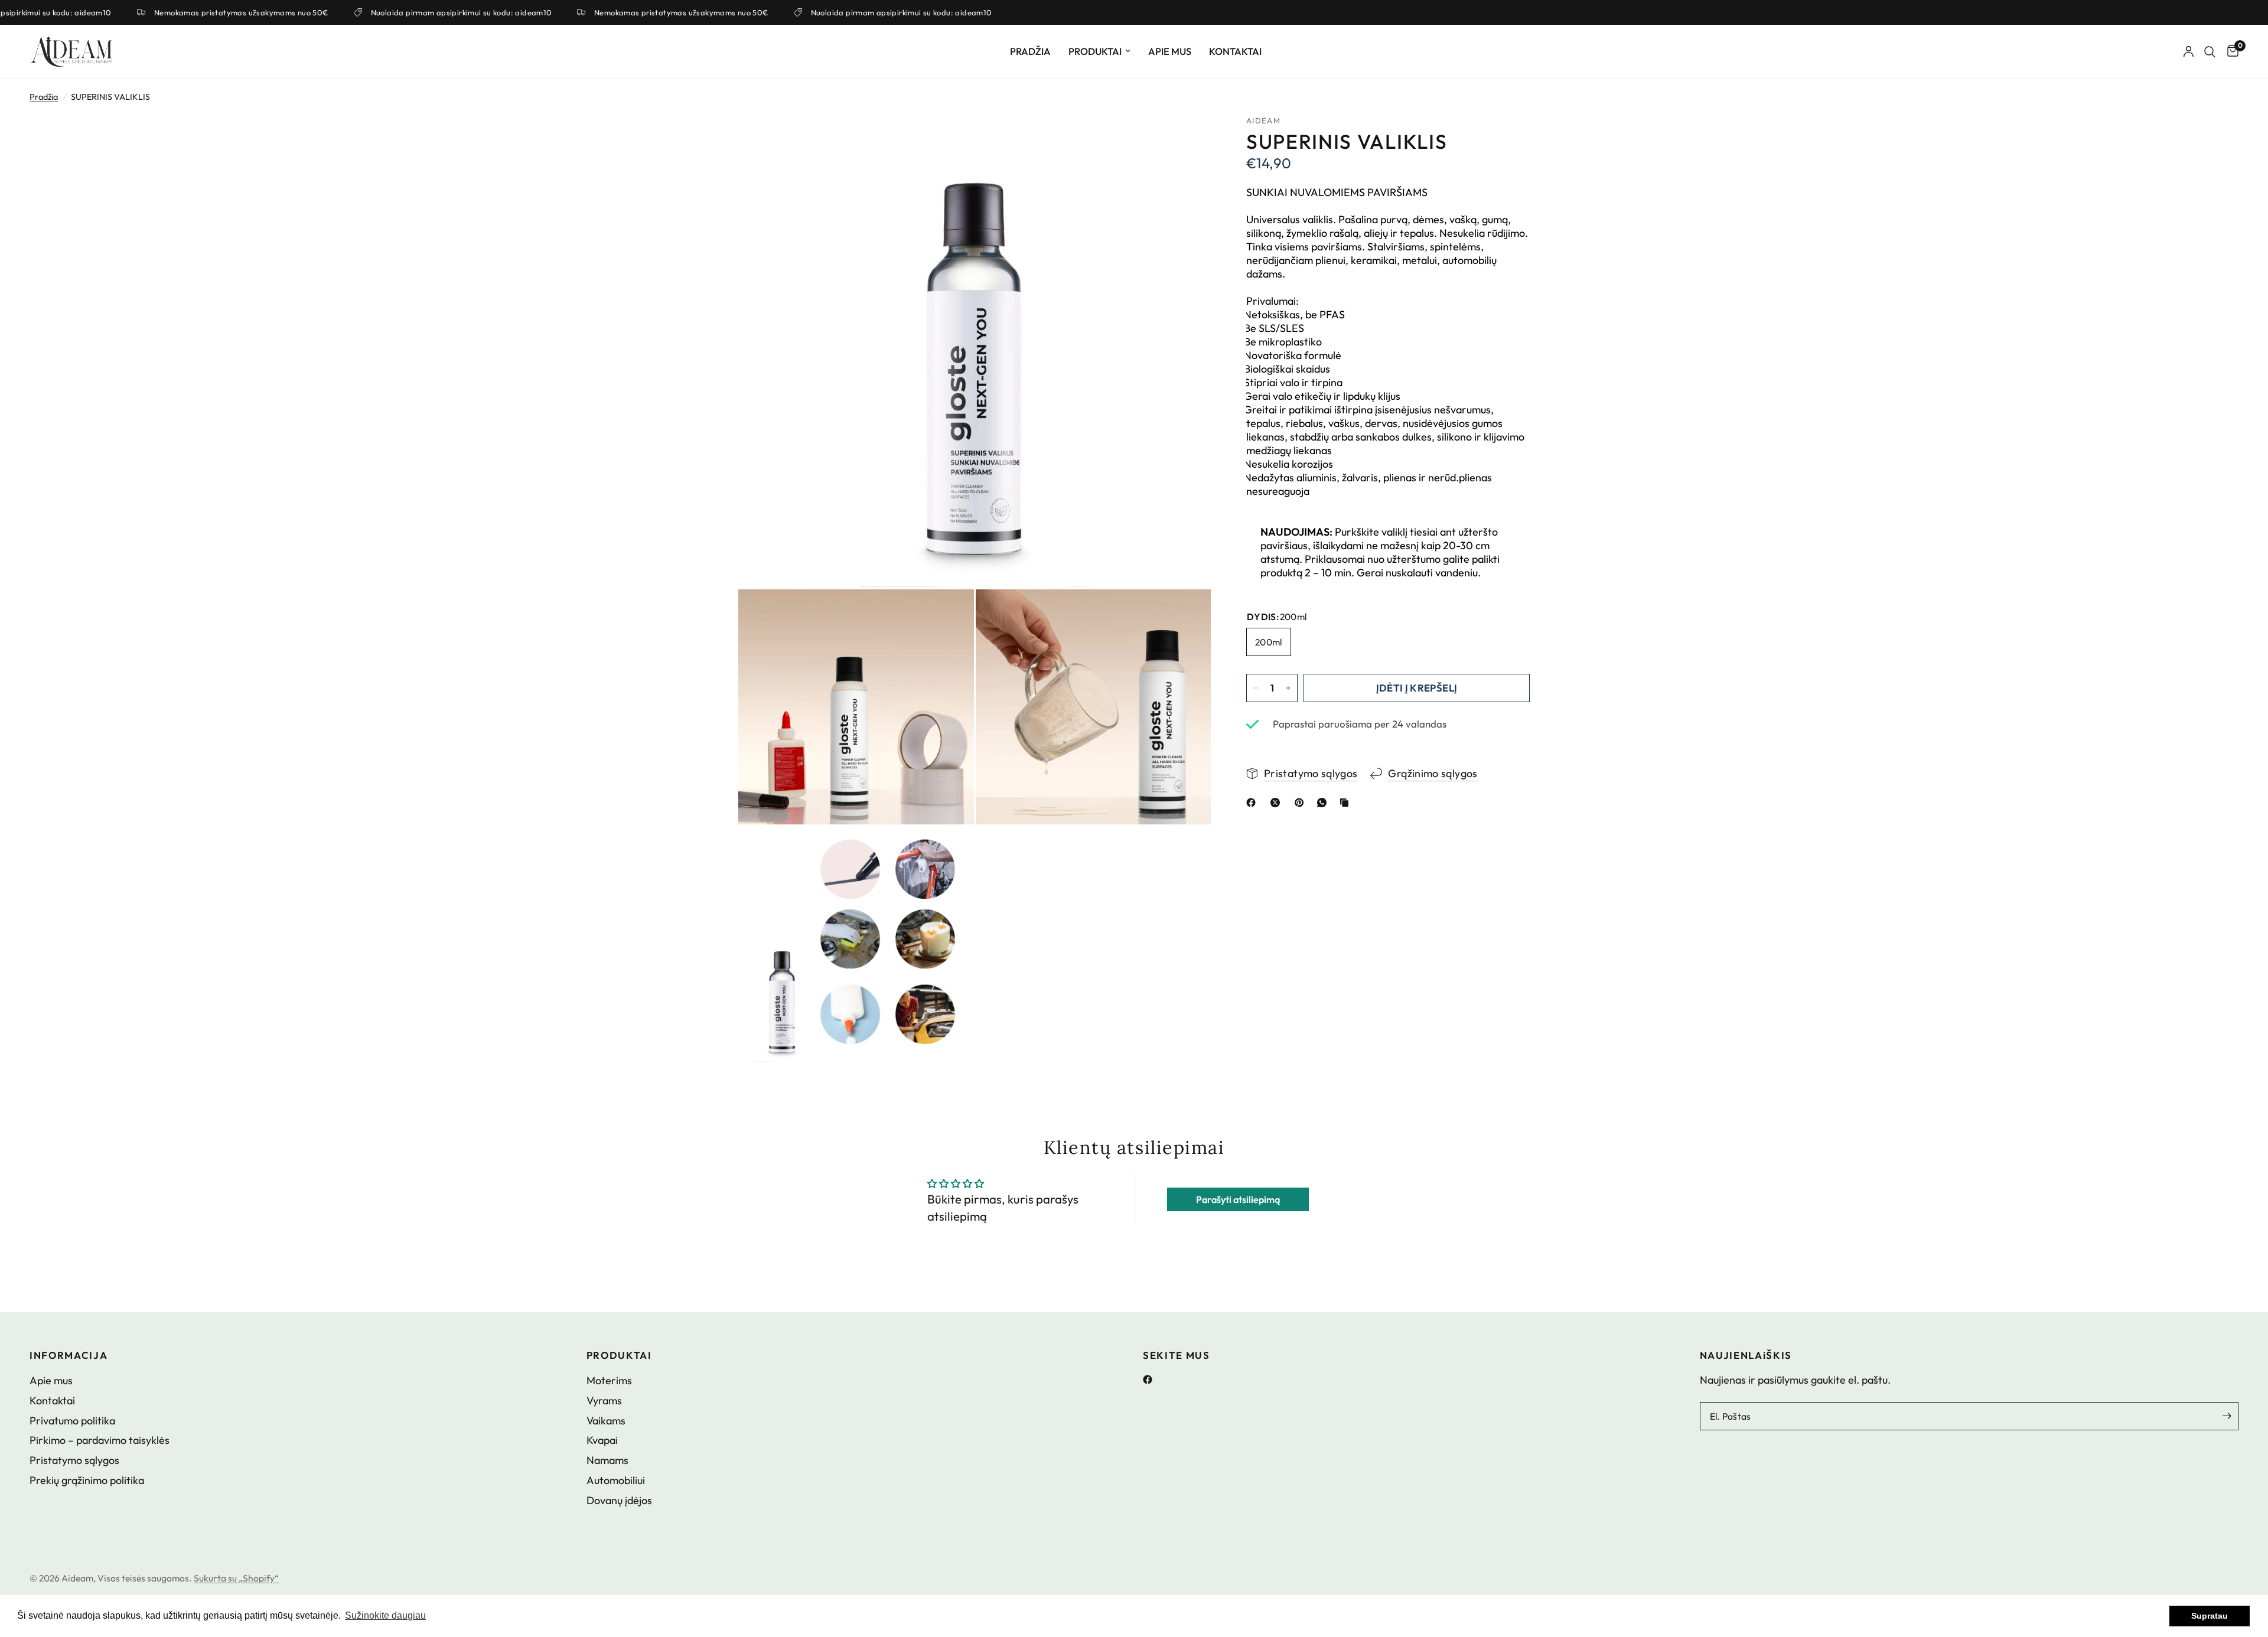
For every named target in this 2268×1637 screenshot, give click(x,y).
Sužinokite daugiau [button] (385, 1615)
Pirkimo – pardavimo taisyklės (100, 1440)
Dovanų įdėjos (619, 1500)
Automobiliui (616, 1480)
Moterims (609, 1380)
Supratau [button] (2210, 1616)
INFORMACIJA (69, 1356)
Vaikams (606, 1421)
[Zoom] (1186, 140)
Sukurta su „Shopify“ (236, 1578)
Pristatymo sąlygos (74, 1460)
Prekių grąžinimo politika (87, 1480)
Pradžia (1030, 51)
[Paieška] (2210, 52)
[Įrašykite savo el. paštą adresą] (2227, 1416)
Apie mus (1170, 51)
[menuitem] (1030, 51)
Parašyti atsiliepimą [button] (1238, 1199)
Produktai (1095, 51)
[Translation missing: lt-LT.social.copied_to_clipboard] (1347, 803)
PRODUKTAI (619, 1356)
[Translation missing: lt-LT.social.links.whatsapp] (1324, 803)
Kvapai (602, 1440)
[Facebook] (1152, 1380)
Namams (607, 1460)
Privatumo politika (72, 1421)
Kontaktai (1235, 51)
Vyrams (604, 1400)
